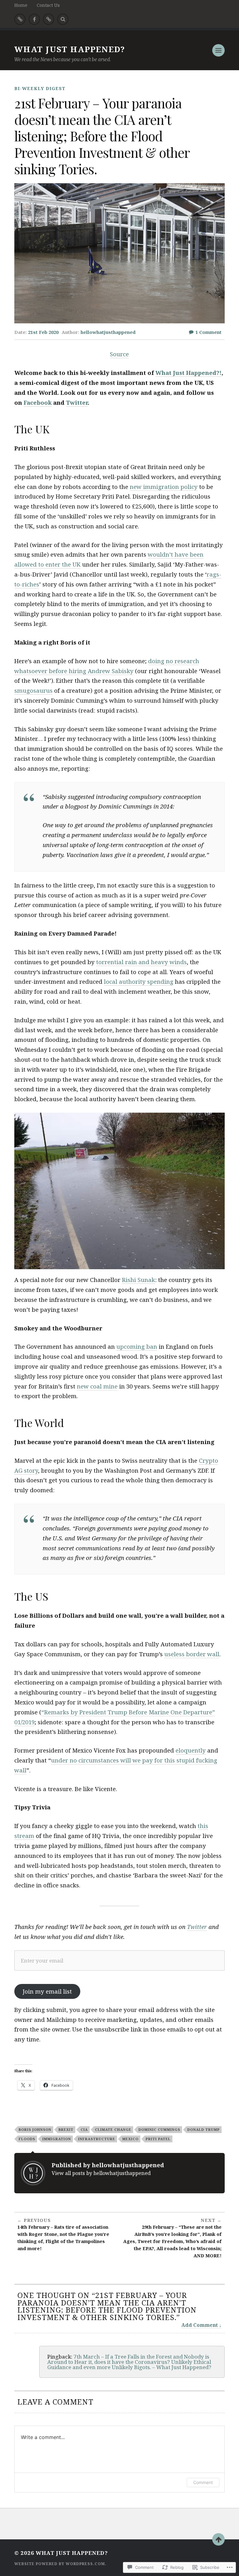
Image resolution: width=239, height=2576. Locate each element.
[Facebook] (34, 19)
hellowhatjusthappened (108, 332)
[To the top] (218, 2539)
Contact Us (48, 5)
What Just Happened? (70, 49)
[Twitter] (20, 19)
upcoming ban (137, 1346)
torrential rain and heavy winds (141, 962)
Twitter (197, 1927)
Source (119, 354)
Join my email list (47, 1991)
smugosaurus (33, 690)
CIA (84, 2129)
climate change (113, 2129)
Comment (203, 2482)
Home (21, 5)
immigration (57, 2139)
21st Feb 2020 (43, 332)
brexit (66, 2129)
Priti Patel (158, 2139)
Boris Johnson (35, 2129)
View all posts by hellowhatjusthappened (101, 2173)
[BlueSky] (49, 19)
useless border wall (192, 1654)
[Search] (63, 19)
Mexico (130, 2139)
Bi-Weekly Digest (40, 88)
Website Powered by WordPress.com (60, 2564)
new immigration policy (164, 487)
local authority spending (139, 981)
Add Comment (200, 2325)
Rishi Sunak (138, 1280)
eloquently (191, 1750)
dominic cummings (159, 2129)
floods (27, 2139)
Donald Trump (204, 2129)
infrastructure (97, 2139)
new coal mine (97, 1386)
